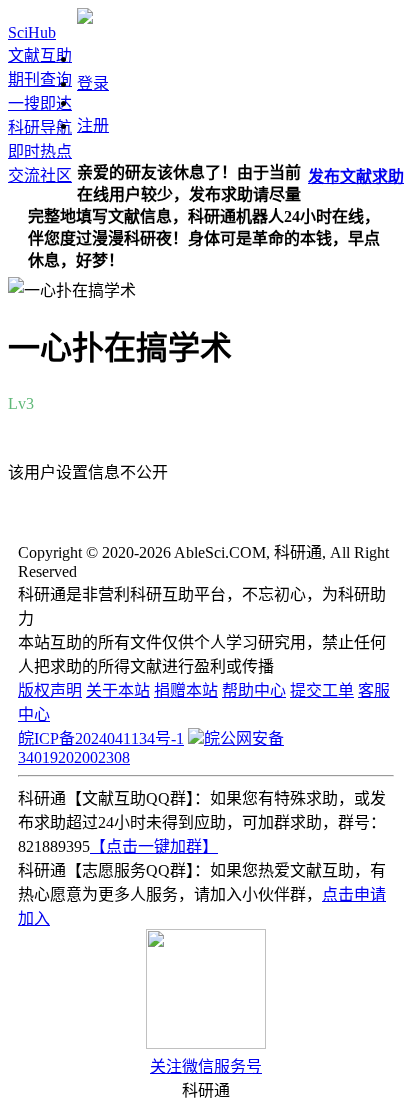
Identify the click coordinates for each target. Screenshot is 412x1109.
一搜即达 (40, 103)
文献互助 (40, 55)
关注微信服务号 (206, 1066)
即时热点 (40, 151)
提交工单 (322, 690)
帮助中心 (254, 690)
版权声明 (50, 690)
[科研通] (85, 18)
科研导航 (40, 127)
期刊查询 (40, 79)
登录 (93, 83)
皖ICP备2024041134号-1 (101, 738)
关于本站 (118, 690)
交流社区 (40, 175)
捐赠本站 (186, 690)
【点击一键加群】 (154, 846)
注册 (93, 125)
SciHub (32, 32)
